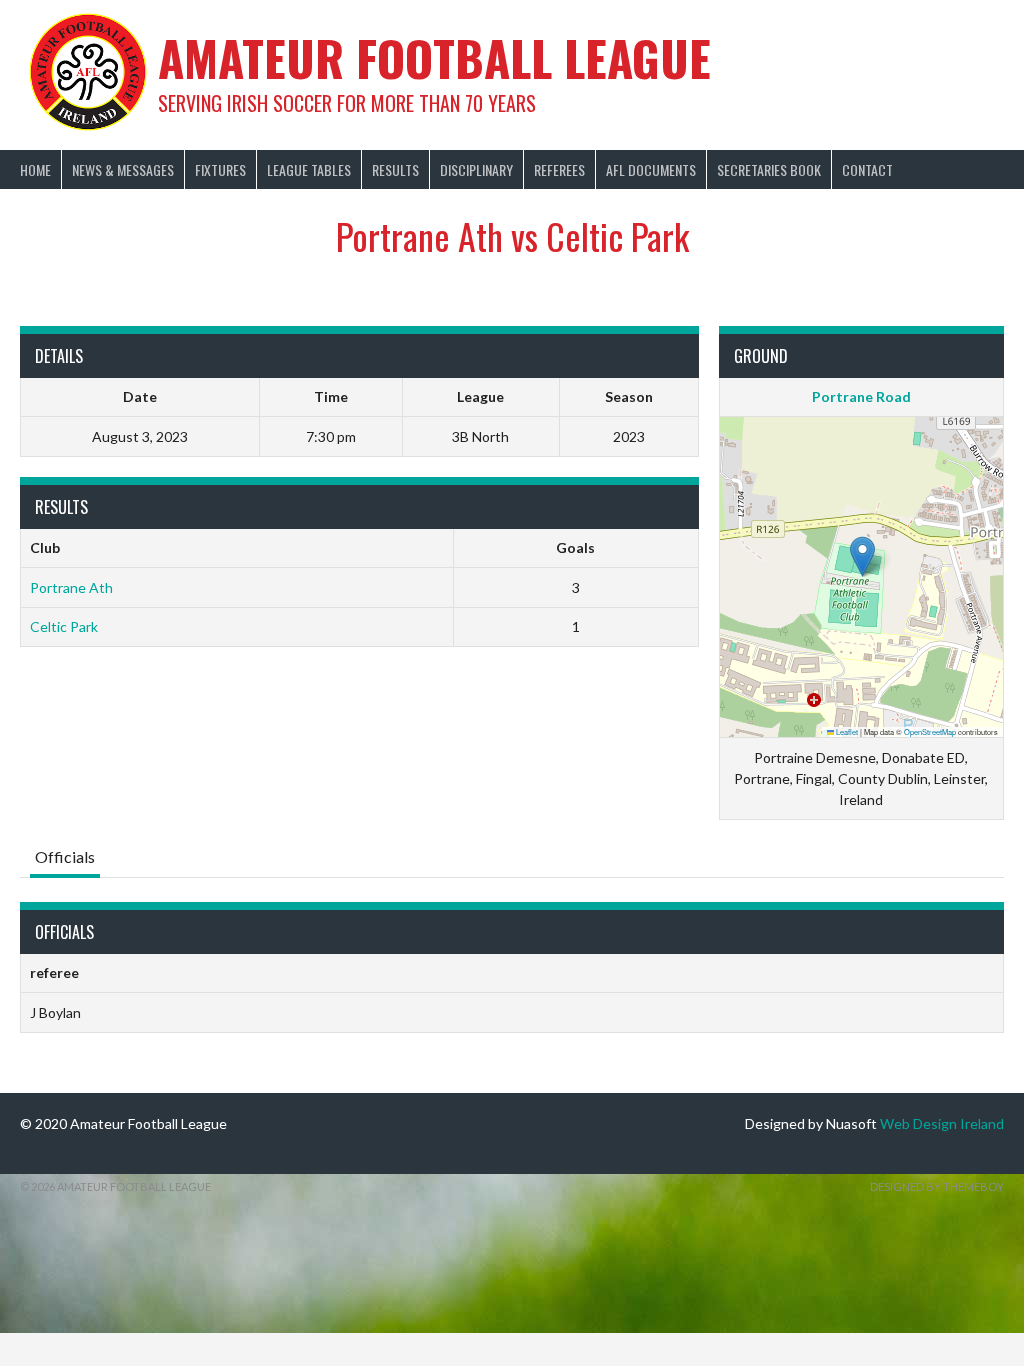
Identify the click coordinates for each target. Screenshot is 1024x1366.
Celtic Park (64, 626)
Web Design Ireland (942, 1123)
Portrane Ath (71, 587)
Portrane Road (861, 396)
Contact (867, 169)
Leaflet (846, 731)
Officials (65, 856)
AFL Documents (651, 169)
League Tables (309, 169)
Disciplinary (476, 169)
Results (395, 169)
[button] (862, 556)
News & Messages (123, 169)
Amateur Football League (434, 57)
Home (35, 169)
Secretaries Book (769, 169)
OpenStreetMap (930, 731)
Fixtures (220, 169)
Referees (559, 169)
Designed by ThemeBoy (937, 1186)
